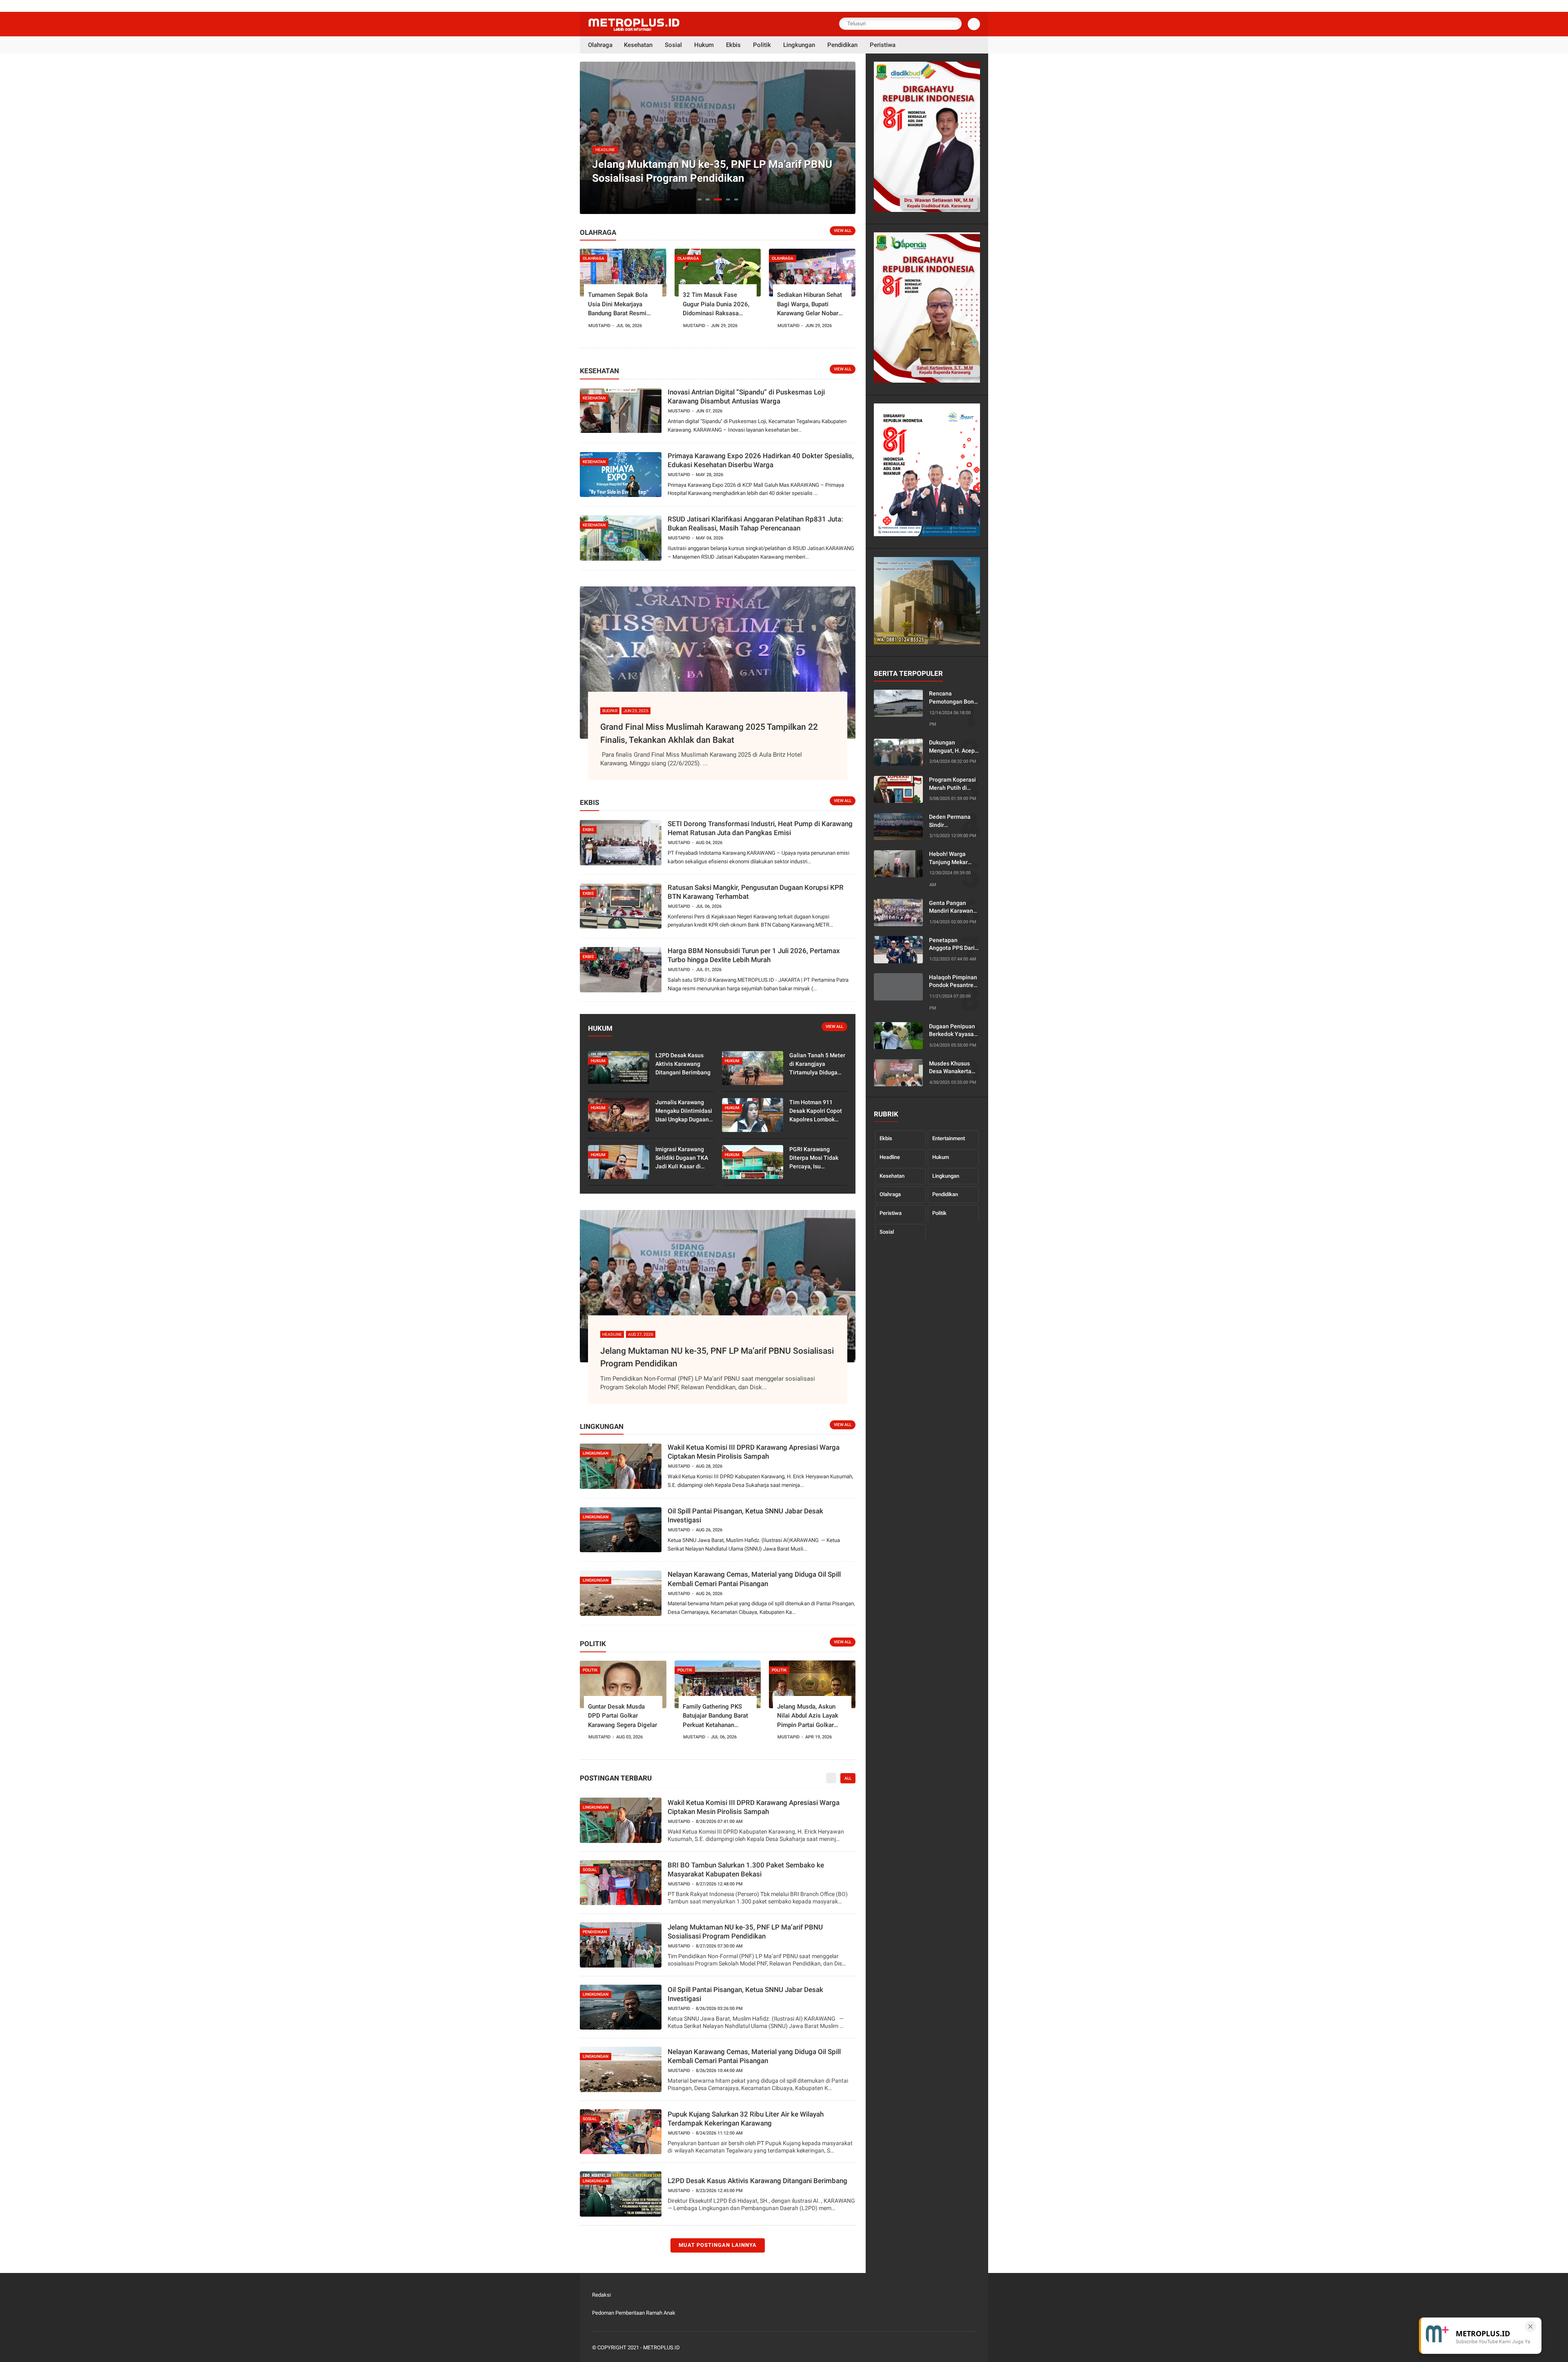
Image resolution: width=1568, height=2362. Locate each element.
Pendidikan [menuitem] (842, 45)
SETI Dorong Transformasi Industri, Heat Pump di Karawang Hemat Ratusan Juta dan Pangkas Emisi (760, 828)
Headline (890, 1157)
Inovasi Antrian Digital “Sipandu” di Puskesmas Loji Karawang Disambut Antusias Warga (746, 397)
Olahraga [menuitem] (600, 45)
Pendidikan (945, 1194)
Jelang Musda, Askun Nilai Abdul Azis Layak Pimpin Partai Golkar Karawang (808, 1716)
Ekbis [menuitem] (733, 45)
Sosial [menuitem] (673, 45)
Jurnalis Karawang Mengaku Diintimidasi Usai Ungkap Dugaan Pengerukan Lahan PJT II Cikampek (684, 1111)
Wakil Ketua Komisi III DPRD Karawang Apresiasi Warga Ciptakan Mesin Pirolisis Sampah (754, 1452)
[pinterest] (949, 2348)
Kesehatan (892, 1175)
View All (843, 231)
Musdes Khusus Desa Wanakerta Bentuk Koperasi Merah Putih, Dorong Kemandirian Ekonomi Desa (950, 1067)
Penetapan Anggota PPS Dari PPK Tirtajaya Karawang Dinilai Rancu (952, 944)
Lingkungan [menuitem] (799, 45)
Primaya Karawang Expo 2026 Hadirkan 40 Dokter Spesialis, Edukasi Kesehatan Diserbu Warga (761, 460)
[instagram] (960, 2348)
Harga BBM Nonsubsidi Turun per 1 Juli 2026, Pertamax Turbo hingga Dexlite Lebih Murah (754, 955)
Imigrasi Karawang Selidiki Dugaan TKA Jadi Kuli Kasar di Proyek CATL (682, 1158)
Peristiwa (891, 1213)
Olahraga (890, 1194)
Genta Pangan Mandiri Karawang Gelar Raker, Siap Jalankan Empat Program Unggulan (953, 907)
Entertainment (949, 1138)
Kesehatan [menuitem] (638, 45)
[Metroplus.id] (634, 29)
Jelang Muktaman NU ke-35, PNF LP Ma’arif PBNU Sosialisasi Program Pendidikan (717, 1357)
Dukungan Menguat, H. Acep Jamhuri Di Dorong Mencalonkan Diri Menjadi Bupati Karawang (953, 747)
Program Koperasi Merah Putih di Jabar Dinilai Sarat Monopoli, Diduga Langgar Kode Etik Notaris (953, 784)
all (848, 1778)
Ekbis (886, 1138)
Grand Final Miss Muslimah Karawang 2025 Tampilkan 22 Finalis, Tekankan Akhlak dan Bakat (709, 733)
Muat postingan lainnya (718, 2245)
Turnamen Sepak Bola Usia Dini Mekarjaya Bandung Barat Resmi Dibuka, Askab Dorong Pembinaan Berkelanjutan (623, 305)
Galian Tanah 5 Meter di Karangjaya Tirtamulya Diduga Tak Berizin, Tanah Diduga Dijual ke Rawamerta (817, 1064)
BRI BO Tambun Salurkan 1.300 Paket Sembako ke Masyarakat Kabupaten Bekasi (746, 1870)
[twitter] (927, 2348)
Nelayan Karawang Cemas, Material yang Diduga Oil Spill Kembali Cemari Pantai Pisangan (754, 1579)
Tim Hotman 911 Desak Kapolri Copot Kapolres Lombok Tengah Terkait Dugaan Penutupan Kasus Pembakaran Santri (816, 1111)
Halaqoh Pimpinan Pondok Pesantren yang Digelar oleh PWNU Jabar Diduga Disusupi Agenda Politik (953, 981)
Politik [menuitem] (762, 45)
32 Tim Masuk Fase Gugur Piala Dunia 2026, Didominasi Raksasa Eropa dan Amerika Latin (716, 305)
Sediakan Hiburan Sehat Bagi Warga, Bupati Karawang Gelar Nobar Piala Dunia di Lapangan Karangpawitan (810, 305)
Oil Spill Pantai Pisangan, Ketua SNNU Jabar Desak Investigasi (714, 171)
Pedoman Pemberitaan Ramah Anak (634, 2313)
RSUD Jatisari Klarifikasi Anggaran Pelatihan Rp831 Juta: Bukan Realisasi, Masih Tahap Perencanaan (755, 524)
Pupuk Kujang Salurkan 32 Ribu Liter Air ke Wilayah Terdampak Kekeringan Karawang (746, 2119)
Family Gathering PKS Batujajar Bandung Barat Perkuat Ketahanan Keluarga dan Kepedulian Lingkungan (716, 1716)
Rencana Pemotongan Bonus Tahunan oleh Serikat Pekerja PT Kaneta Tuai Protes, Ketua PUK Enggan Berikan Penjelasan (954, 698)
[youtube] (971, 2348)
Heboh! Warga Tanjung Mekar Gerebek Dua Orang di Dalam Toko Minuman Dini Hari (954, 858)
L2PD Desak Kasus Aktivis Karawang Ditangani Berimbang (683, 1064)
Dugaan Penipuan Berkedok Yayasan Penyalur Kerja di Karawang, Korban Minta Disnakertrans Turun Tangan (953, 1030)
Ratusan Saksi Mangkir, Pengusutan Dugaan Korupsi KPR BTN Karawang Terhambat (756, 892)
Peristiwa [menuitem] (883, 45)
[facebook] (916, 2348)
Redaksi (601, 2295)
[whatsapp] (938, 2348)
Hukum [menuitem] (704, 45)
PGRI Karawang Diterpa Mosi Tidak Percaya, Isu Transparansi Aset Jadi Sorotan (814, 1158)
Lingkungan (946, 1175)
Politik (939, 1213)
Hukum (941, 1157)
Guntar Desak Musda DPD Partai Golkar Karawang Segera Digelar (623, 1716)
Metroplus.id (661, 2348)
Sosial (887, 1231)
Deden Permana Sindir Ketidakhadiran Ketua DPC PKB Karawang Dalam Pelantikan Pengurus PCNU (951, 821)
